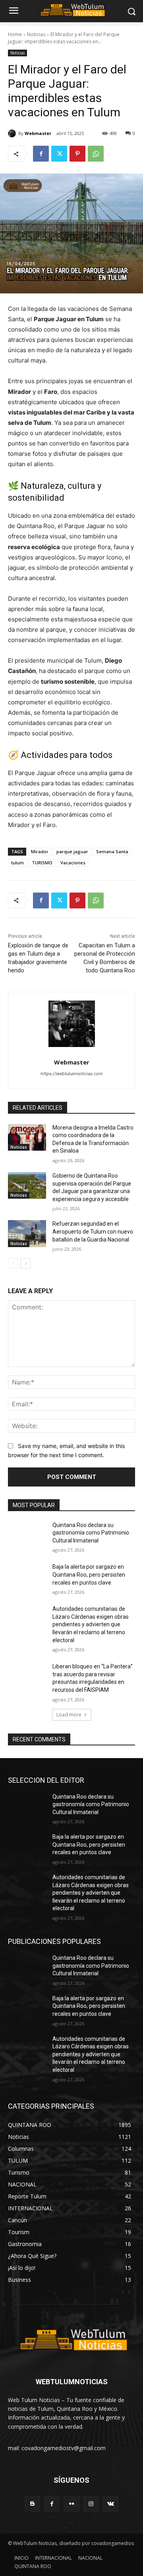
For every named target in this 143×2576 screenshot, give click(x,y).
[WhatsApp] (96, 154)
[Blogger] (32, 2504)
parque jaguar (72, 851)
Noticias (36, 34)
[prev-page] (13, 1263)
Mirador (40, 851)
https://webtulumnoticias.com (72, 1074)
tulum (17, 863)
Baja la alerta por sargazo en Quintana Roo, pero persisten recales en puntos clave (89, 1574)
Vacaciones (73, 863)
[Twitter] (59, 154)
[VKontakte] (111, 2504)
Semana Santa (112, 851)
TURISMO (42, 863)
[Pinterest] (77, 154)
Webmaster (38, 133)
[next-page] (26, 1263)
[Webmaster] (13, 133)
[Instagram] (91, 2504)
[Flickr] (71, 2504)
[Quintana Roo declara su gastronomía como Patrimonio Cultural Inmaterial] (27, 1535)
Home (15, 34)
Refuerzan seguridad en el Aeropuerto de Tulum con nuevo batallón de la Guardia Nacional (93, 1231)
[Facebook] (41, 154)
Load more (69, 1715)
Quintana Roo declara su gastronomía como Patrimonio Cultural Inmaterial (91, 1533)
